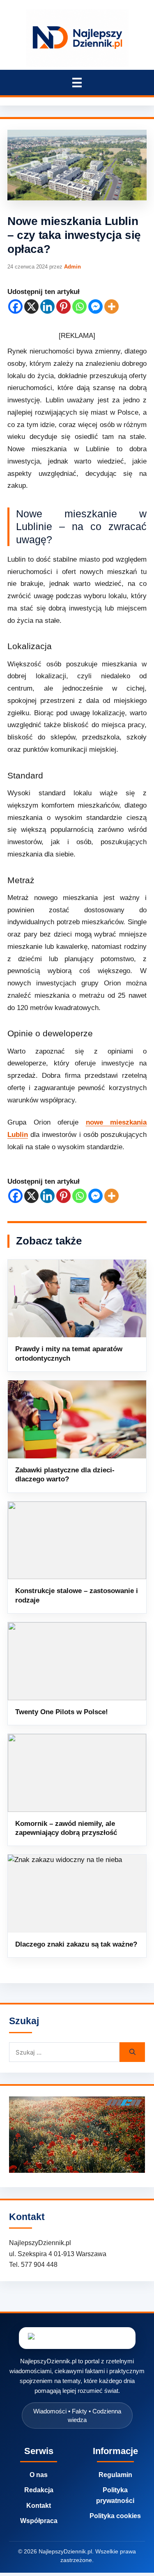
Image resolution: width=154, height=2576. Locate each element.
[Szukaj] (132, 2052)
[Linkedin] (47, 307)
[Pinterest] (63, 307)
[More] (111, 307)
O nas (39, 2475)
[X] (31, 307)
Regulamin (115, 2475)
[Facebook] (15, 307)
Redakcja (39, 2490)
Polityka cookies (115, 2516)
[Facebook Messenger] (95, 307)
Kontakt (39, 2506)
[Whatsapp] (79, 307)
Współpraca (39, 2521)
